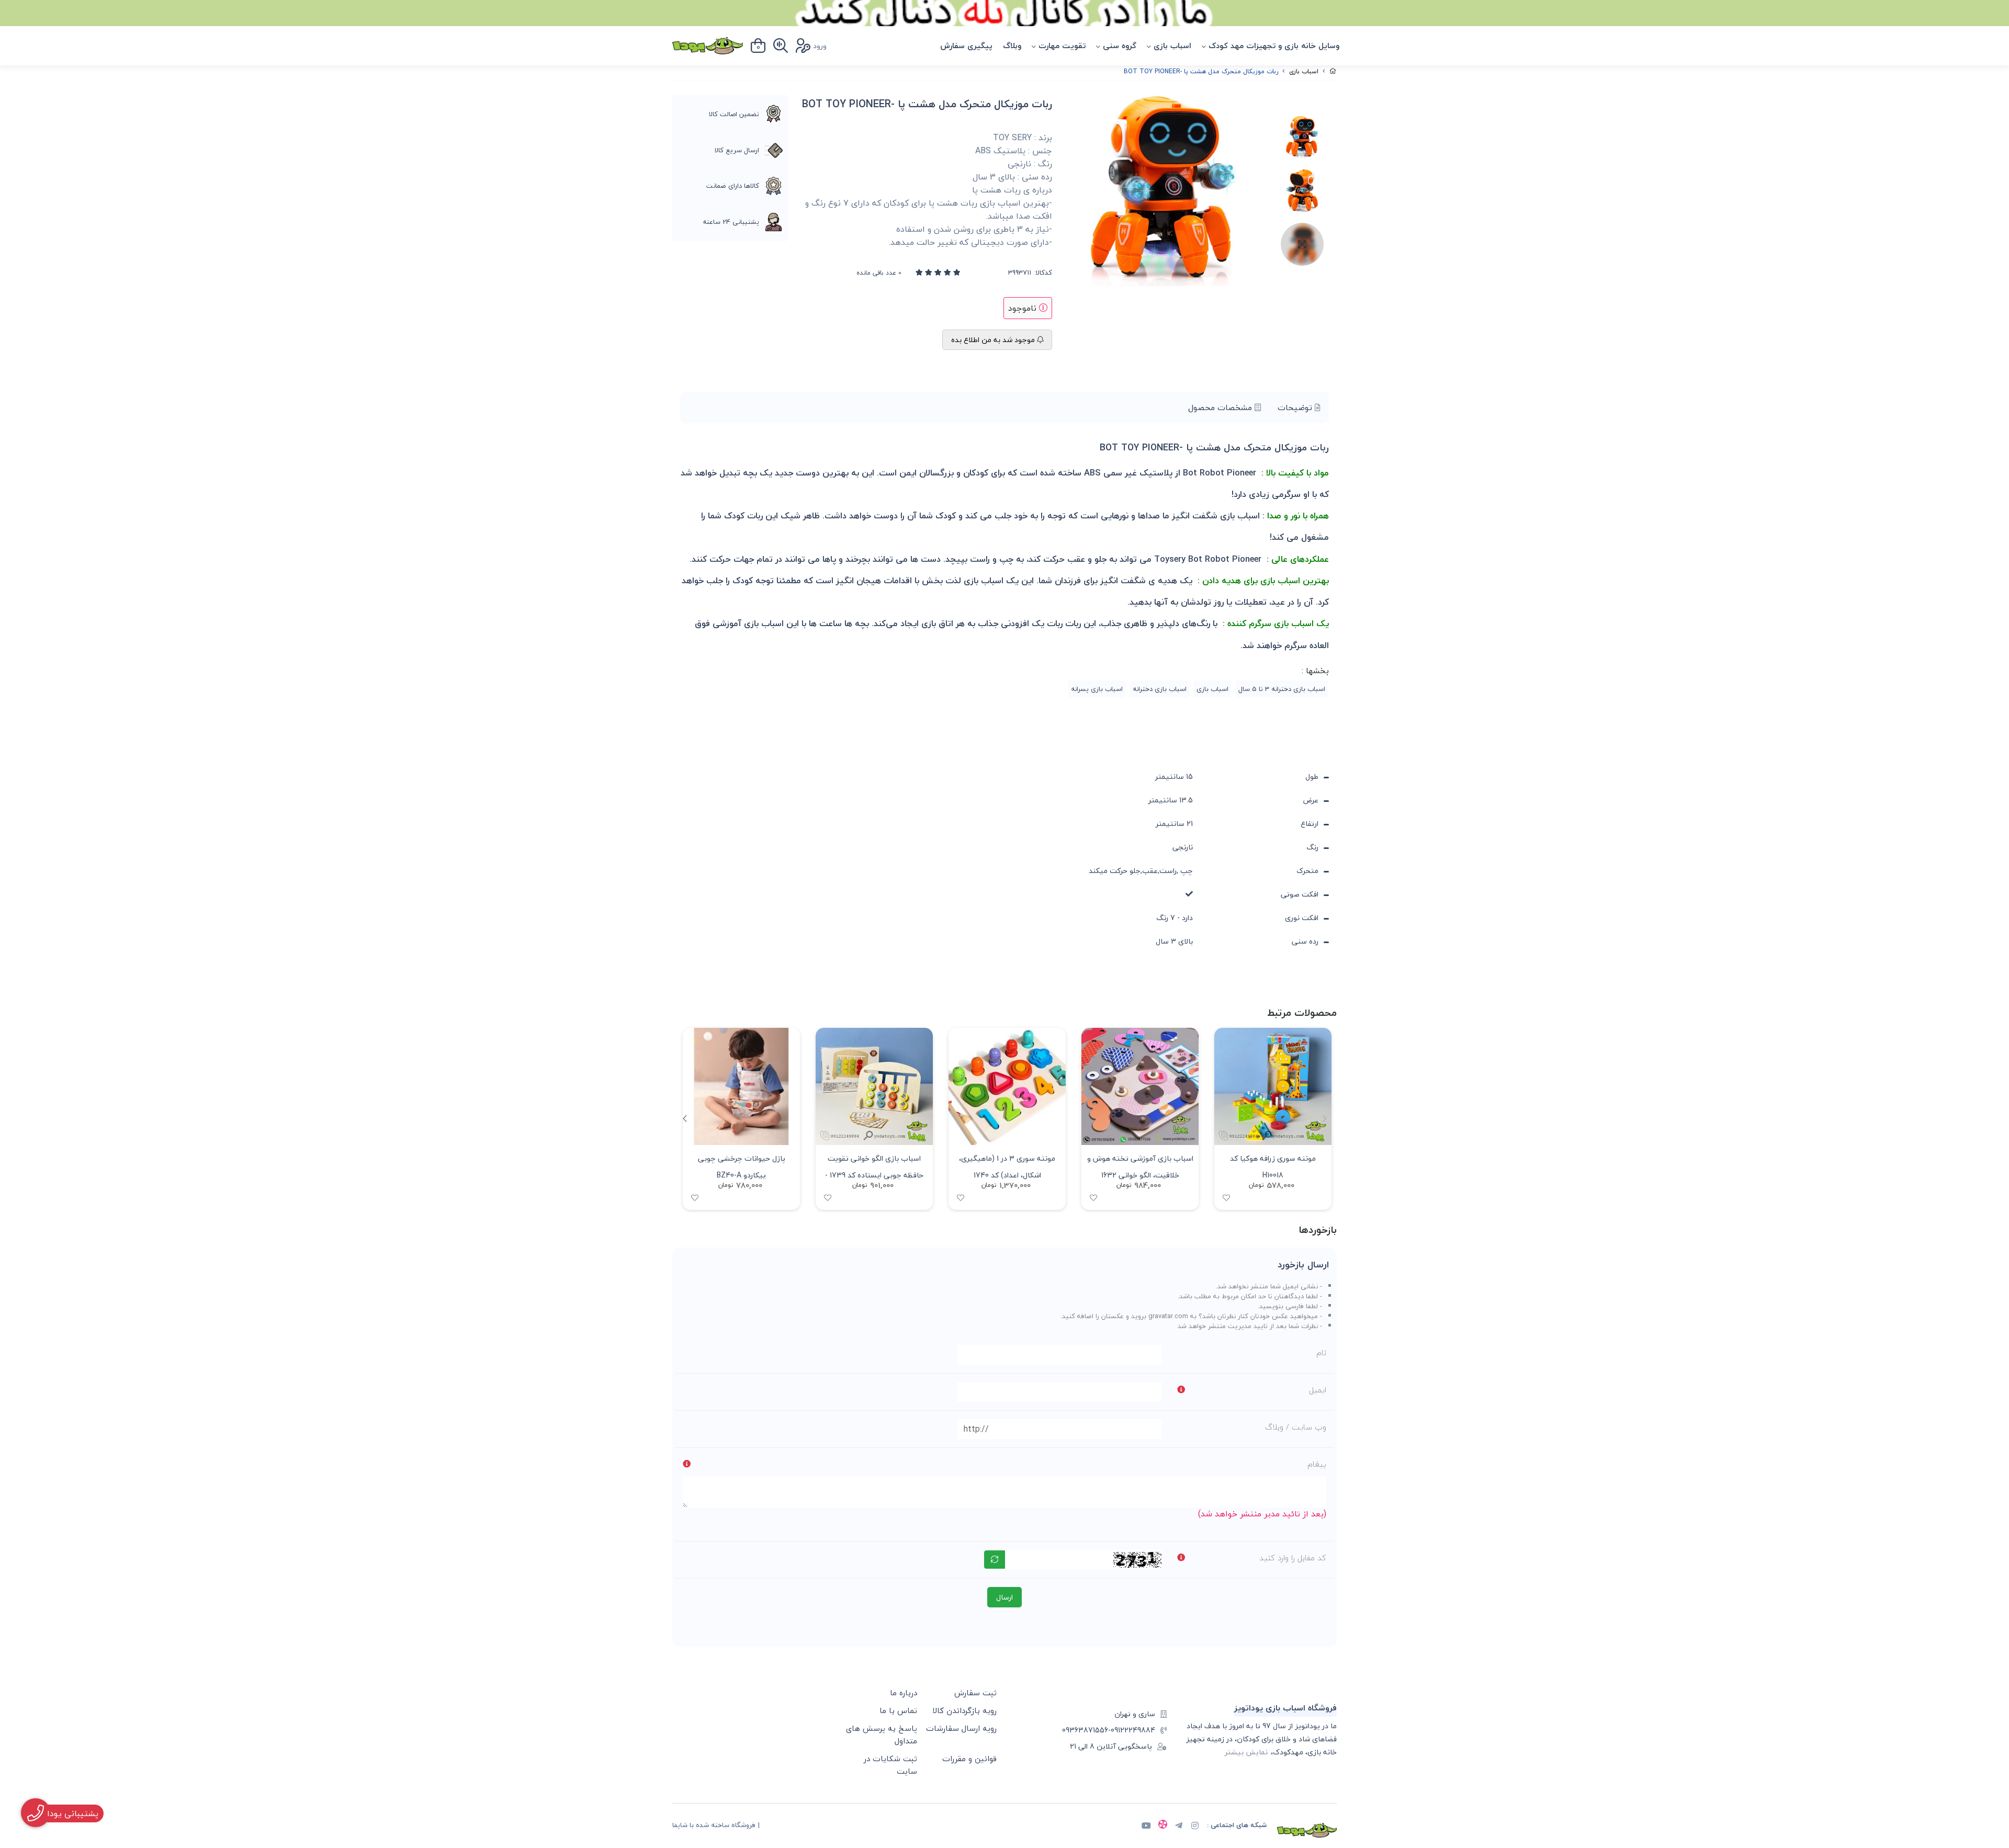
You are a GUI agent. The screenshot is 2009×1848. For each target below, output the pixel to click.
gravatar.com (1168, 1316)
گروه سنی (1120, 46)
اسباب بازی (1172, 46)
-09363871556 (1086, 1730)
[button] (685, 1119)
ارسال (1004, 1597)
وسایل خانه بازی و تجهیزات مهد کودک (1274, 46)
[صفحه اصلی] (1333, 71)
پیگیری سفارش (966, 46)
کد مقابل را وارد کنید (1293, 1558)
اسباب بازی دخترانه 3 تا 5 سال (1282, 689)
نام (1321, 1353)
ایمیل (1318, 1390)
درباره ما (904, 1693)
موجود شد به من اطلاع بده (994, 340)
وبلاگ (1012, 46)
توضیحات (1296, 407)
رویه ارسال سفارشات (961, 1728)
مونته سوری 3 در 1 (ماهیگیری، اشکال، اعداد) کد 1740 (1007, 1166)
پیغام (1317, 1464)
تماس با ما (898, 1710)
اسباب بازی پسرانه (1097, 689)
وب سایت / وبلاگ (1296, 1427)
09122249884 (1133, 1730)
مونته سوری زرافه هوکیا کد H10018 (1273, 1166)
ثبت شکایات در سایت (890, 1765)
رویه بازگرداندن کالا (964, 1710)
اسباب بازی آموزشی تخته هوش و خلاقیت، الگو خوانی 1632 (1140, 1166)
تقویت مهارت (1062, 46)
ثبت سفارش (975, 1693)
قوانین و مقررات (969, 1759)
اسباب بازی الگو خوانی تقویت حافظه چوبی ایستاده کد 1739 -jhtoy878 (874, 1166)
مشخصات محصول (1221, 407)
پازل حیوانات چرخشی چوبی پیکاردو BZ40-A (742, 1166)
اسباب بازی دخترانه (1160, 689)
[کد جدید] (995, 1560)
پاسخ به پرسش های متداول (882, 1734)
